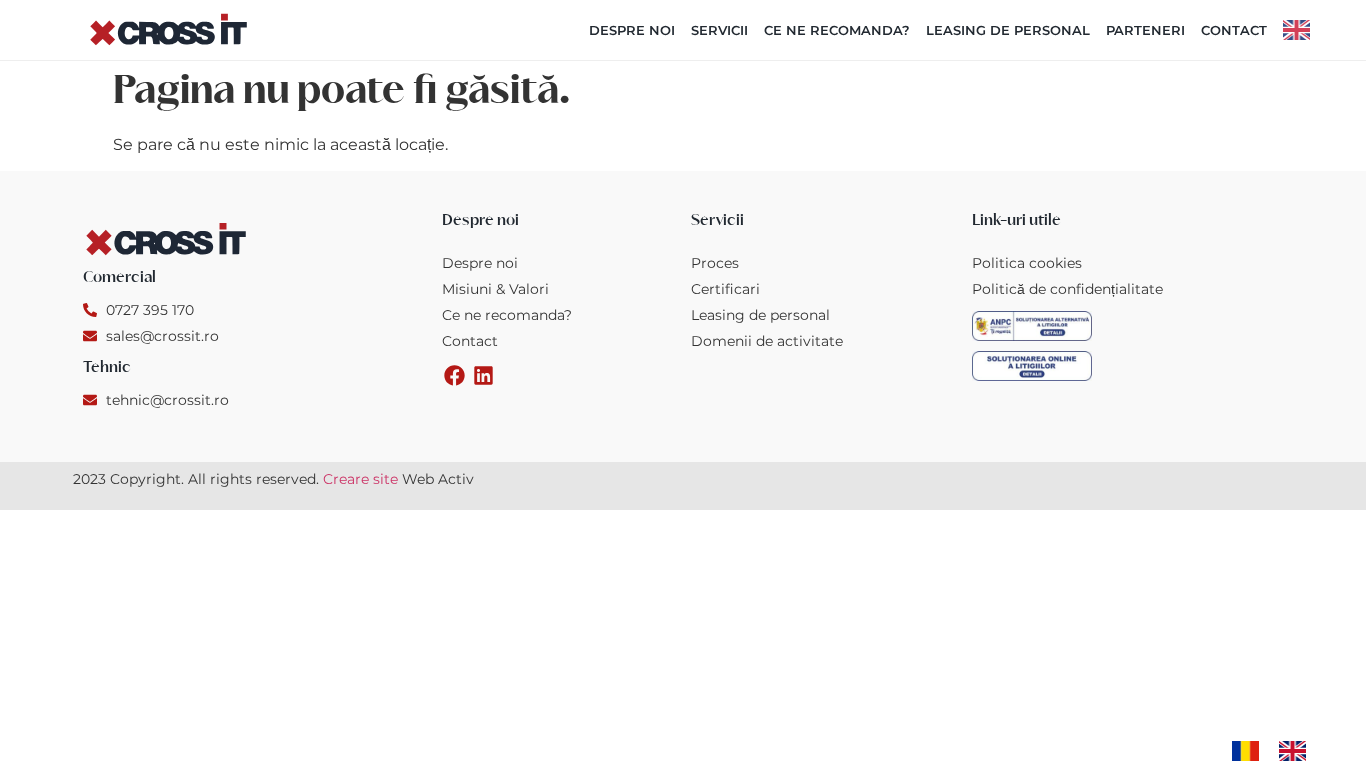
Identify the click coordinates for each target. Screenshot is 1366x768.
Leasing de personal (1008, 30)
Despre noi (632, 30)
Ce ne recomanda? (837, 30)
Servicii (719, 30)
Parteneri (1145, 30)
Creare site (360, 479)
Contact (1234, 30)
